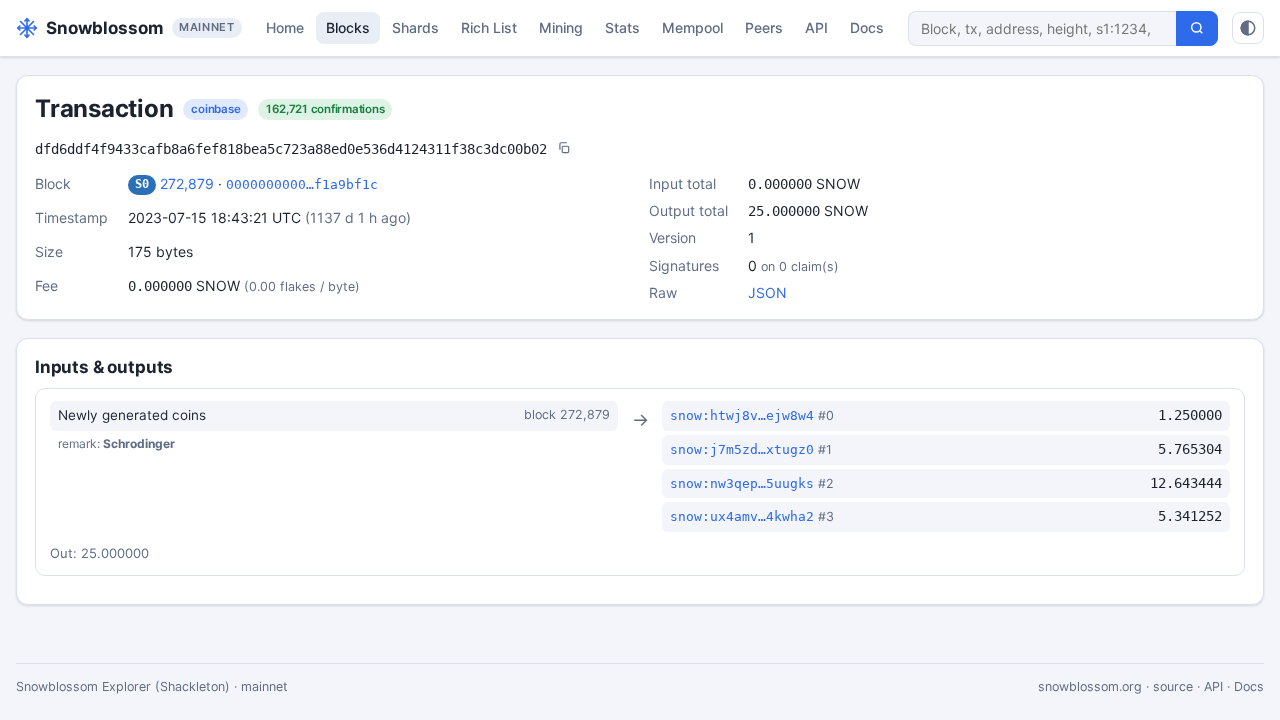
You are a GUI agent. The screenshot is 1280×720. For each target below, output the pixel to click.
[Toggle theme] (1248, 28)
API (816, 27)
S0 (142, 184)
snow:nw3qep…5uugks (742, 483)
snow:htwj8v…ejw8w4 (742, 415)
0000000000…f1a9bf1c (302, 184)
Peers (764, 27)
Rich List (489, 27)
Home (285, 27)
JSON (767, 292)
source (1173, 686)
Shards (415, 27)
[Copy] (564, 149)
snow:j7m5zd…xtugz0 (742, 449)
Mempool (692, 27)
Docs (867, 27)
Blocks (348, 27)
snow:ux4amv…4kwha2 (742, 516)
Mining (561, 27)
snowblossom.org (1090, 686)
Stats (622, 27)
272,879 (187, 183)
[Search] (1197, 28)
